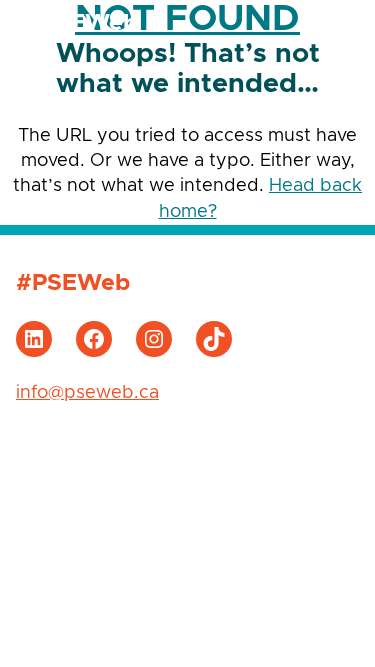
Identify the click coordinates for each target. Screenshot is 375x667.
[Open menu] (339, 24)
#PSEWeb (81, 23)
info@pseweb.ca (87, 393)
